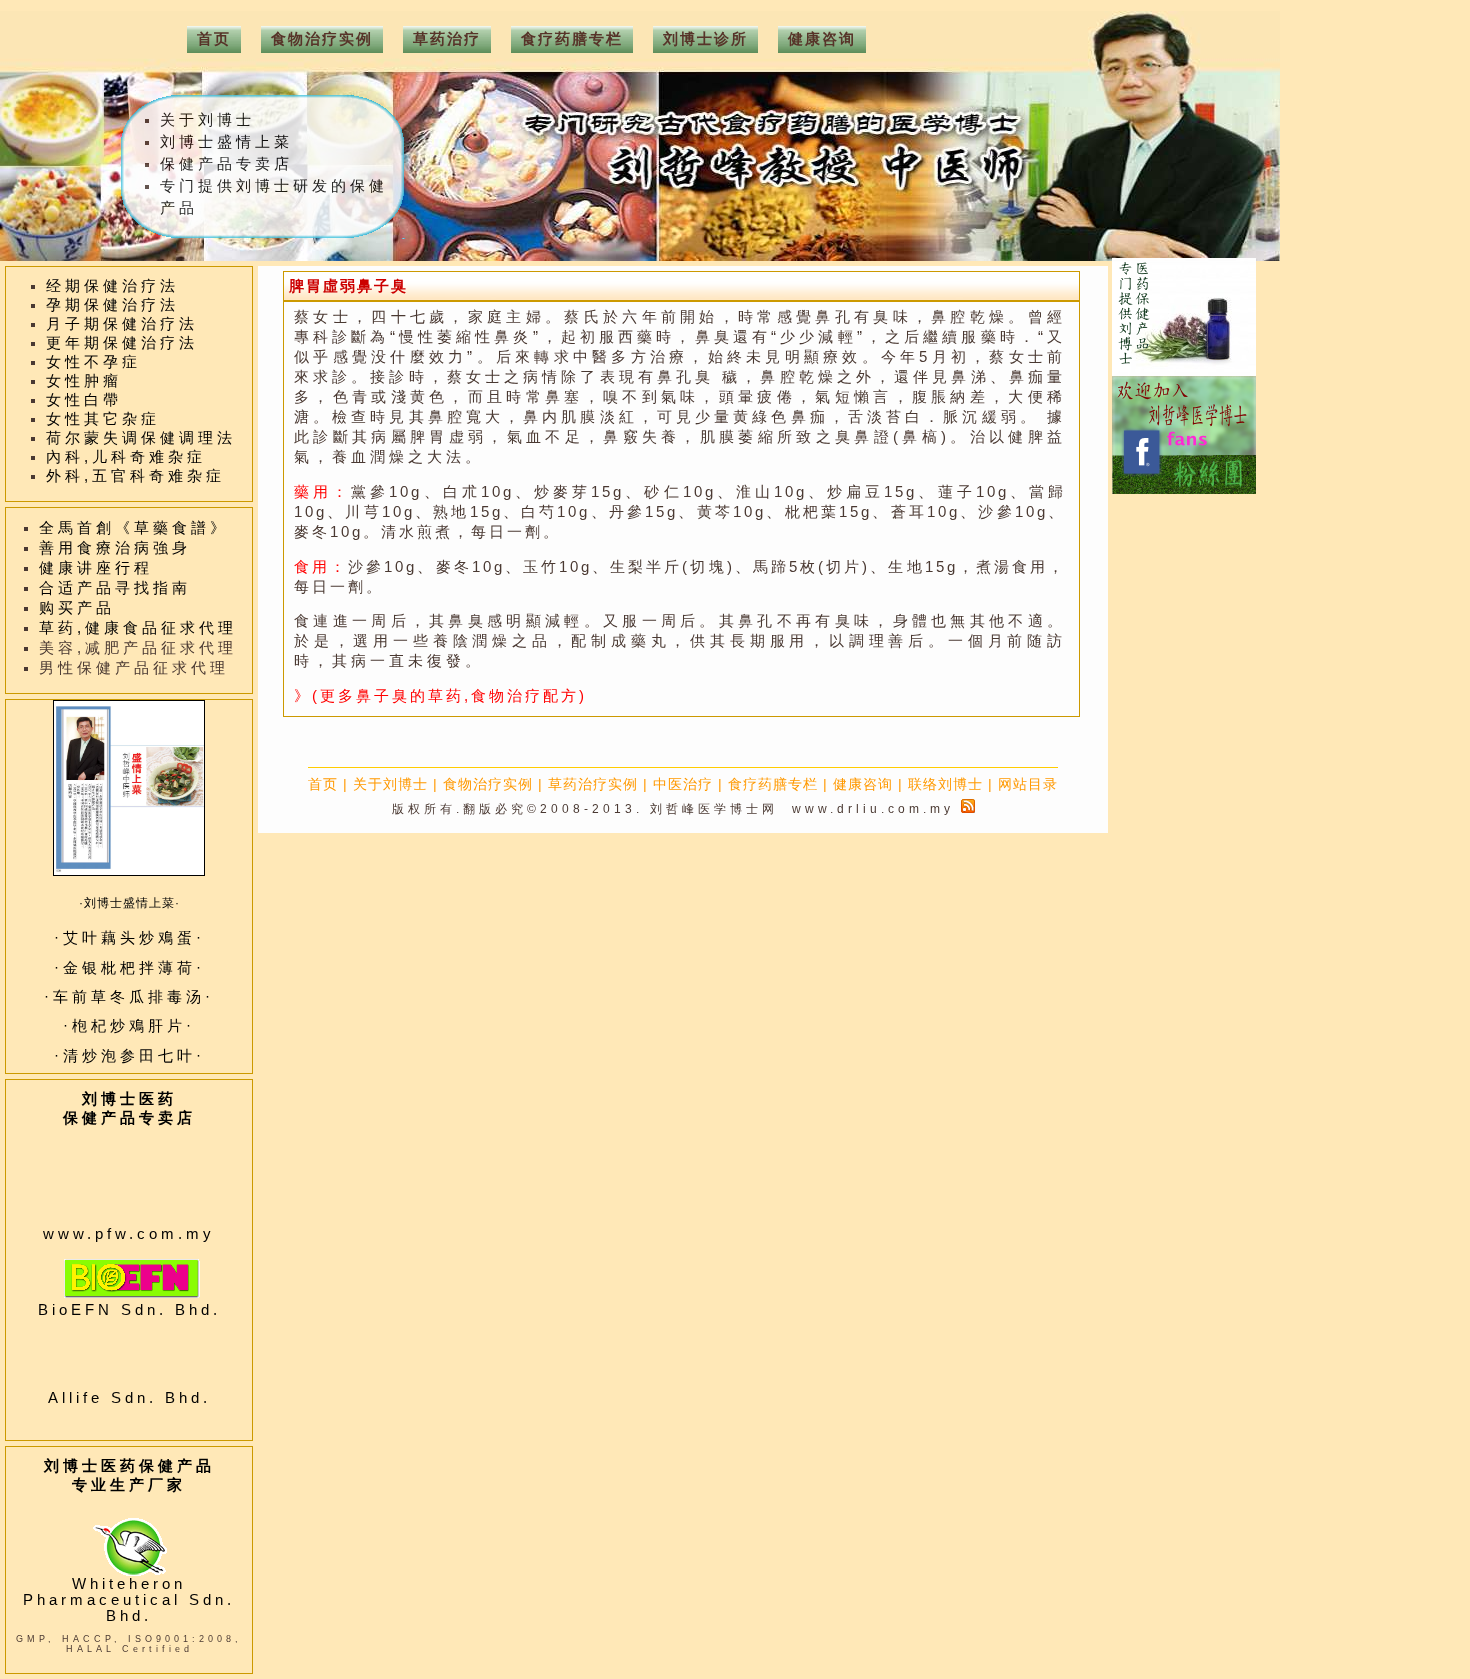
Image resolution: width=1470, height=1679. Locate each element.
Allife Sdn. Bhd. (129, 1398)
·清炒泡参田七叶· (129, 1056)
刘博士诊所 (705, 39)
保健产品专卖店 (226, 164)
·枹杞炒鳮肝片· (129, 1026)
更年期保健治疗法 (122, 343)
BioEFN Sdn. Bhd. (129, 1310)
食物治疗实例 (488, 784)
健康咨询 (863, 784)
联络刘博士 (945, 784)
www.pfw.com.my (129, 1234)
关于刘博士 (390, 784)
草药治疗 (447, 39)
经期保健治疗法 (112, 286)
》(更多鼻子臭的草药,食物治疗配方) (440, 696)
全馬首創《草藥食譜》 (134, 528)
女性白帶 (84, 400)
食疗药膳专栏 (773, 784)
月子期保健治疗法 (122, 324)
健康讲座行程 (96, 568)
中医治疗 (683, 784)
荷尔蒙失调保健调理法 (141, 438)
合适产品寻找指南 (115, 588)
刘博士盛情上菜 (226, 142)
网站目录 (1028, 784)
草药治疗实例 (593, 784)
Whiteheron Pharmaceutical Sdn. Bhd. (129, 1600)
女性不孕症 (93, 362)
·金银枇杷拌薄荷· (129, 968)
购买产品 (77, 608)
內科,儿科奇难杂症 (126, 457)
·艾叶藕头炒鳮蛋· (129, 938)
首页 (323, 784)
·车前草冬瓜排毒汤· (129, 997)
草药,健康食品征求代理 (138, 628)
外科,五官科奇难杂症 (135, 476)
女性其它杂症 (103, 419)
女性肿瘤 (84, 381)
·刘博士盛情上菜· (129, 903)
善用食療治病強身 (115, 548)
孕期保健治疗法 (112, 305)
